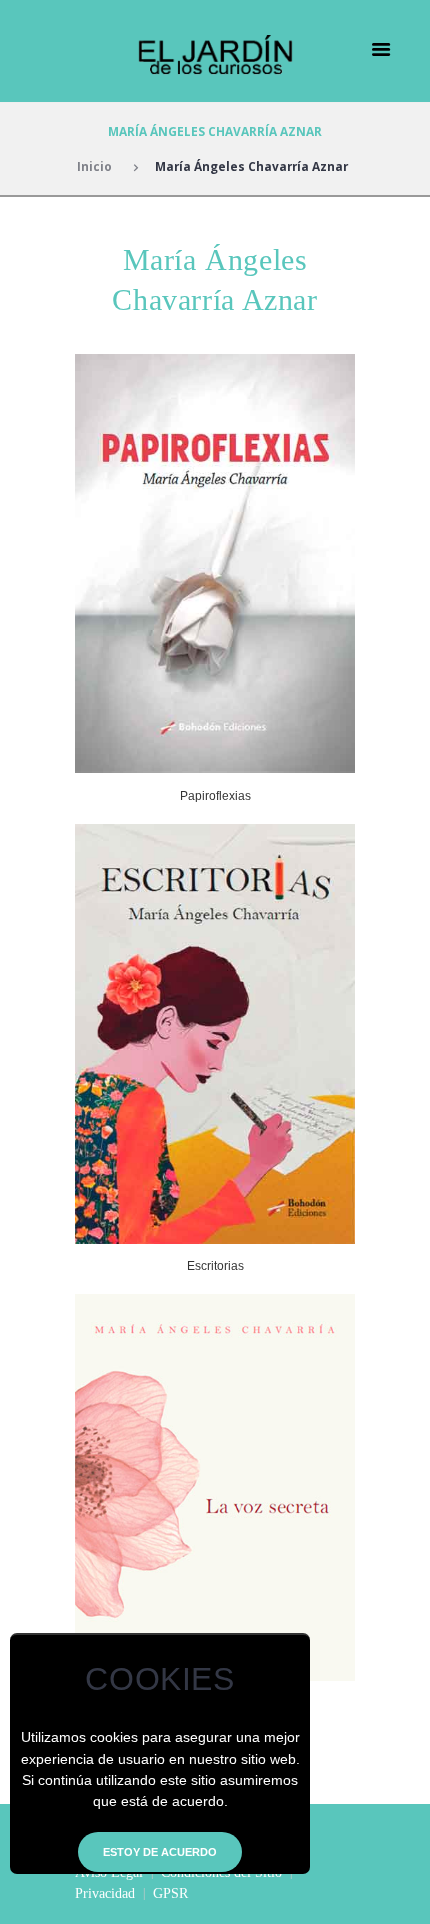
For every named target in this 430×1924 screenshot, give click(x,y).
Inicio (94, 166)
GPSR (170, 1893)
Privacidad (105, 1893)
